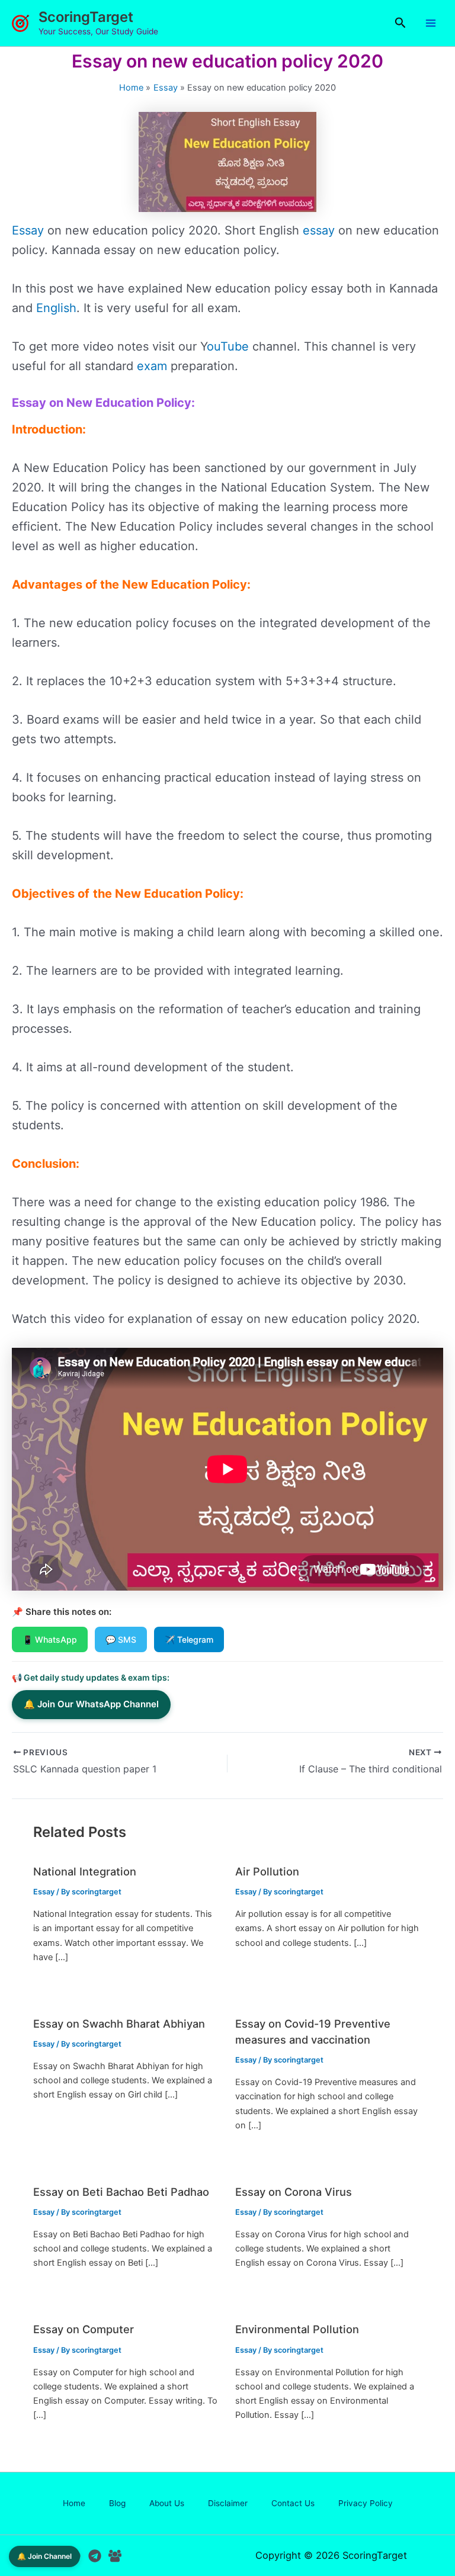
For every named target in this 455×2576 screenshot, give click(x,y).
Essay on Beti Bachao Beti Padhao (121, 2192)
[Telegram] (95, 2556)
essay (319, 230)
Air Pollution (267, 1871)
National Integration (85, 1871)
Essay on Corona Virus (294, 2192)
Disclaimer (228, 2503)
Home (74, 2503)
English (56, 308)
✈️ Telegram (189, 1639)
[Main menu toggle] (431, 23)
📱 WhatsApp (50, 1639)
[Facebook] (115, 2556)
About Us (167, 2503)
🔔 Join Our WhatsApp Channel (91, 1704)
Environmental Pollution (297, 2329)
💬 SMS (121, 1639)
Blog (117, 2503)
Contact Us (293, 2503)
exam (152, 366)
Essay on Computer (84, 2329)
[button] (400, 23)
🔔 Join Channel (44, 2556)
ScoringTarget (86, 17)
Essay (28, 230)
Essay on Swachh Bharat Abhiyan (119, 2023)
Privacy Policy (366, 2503)
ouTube (228, 346)
